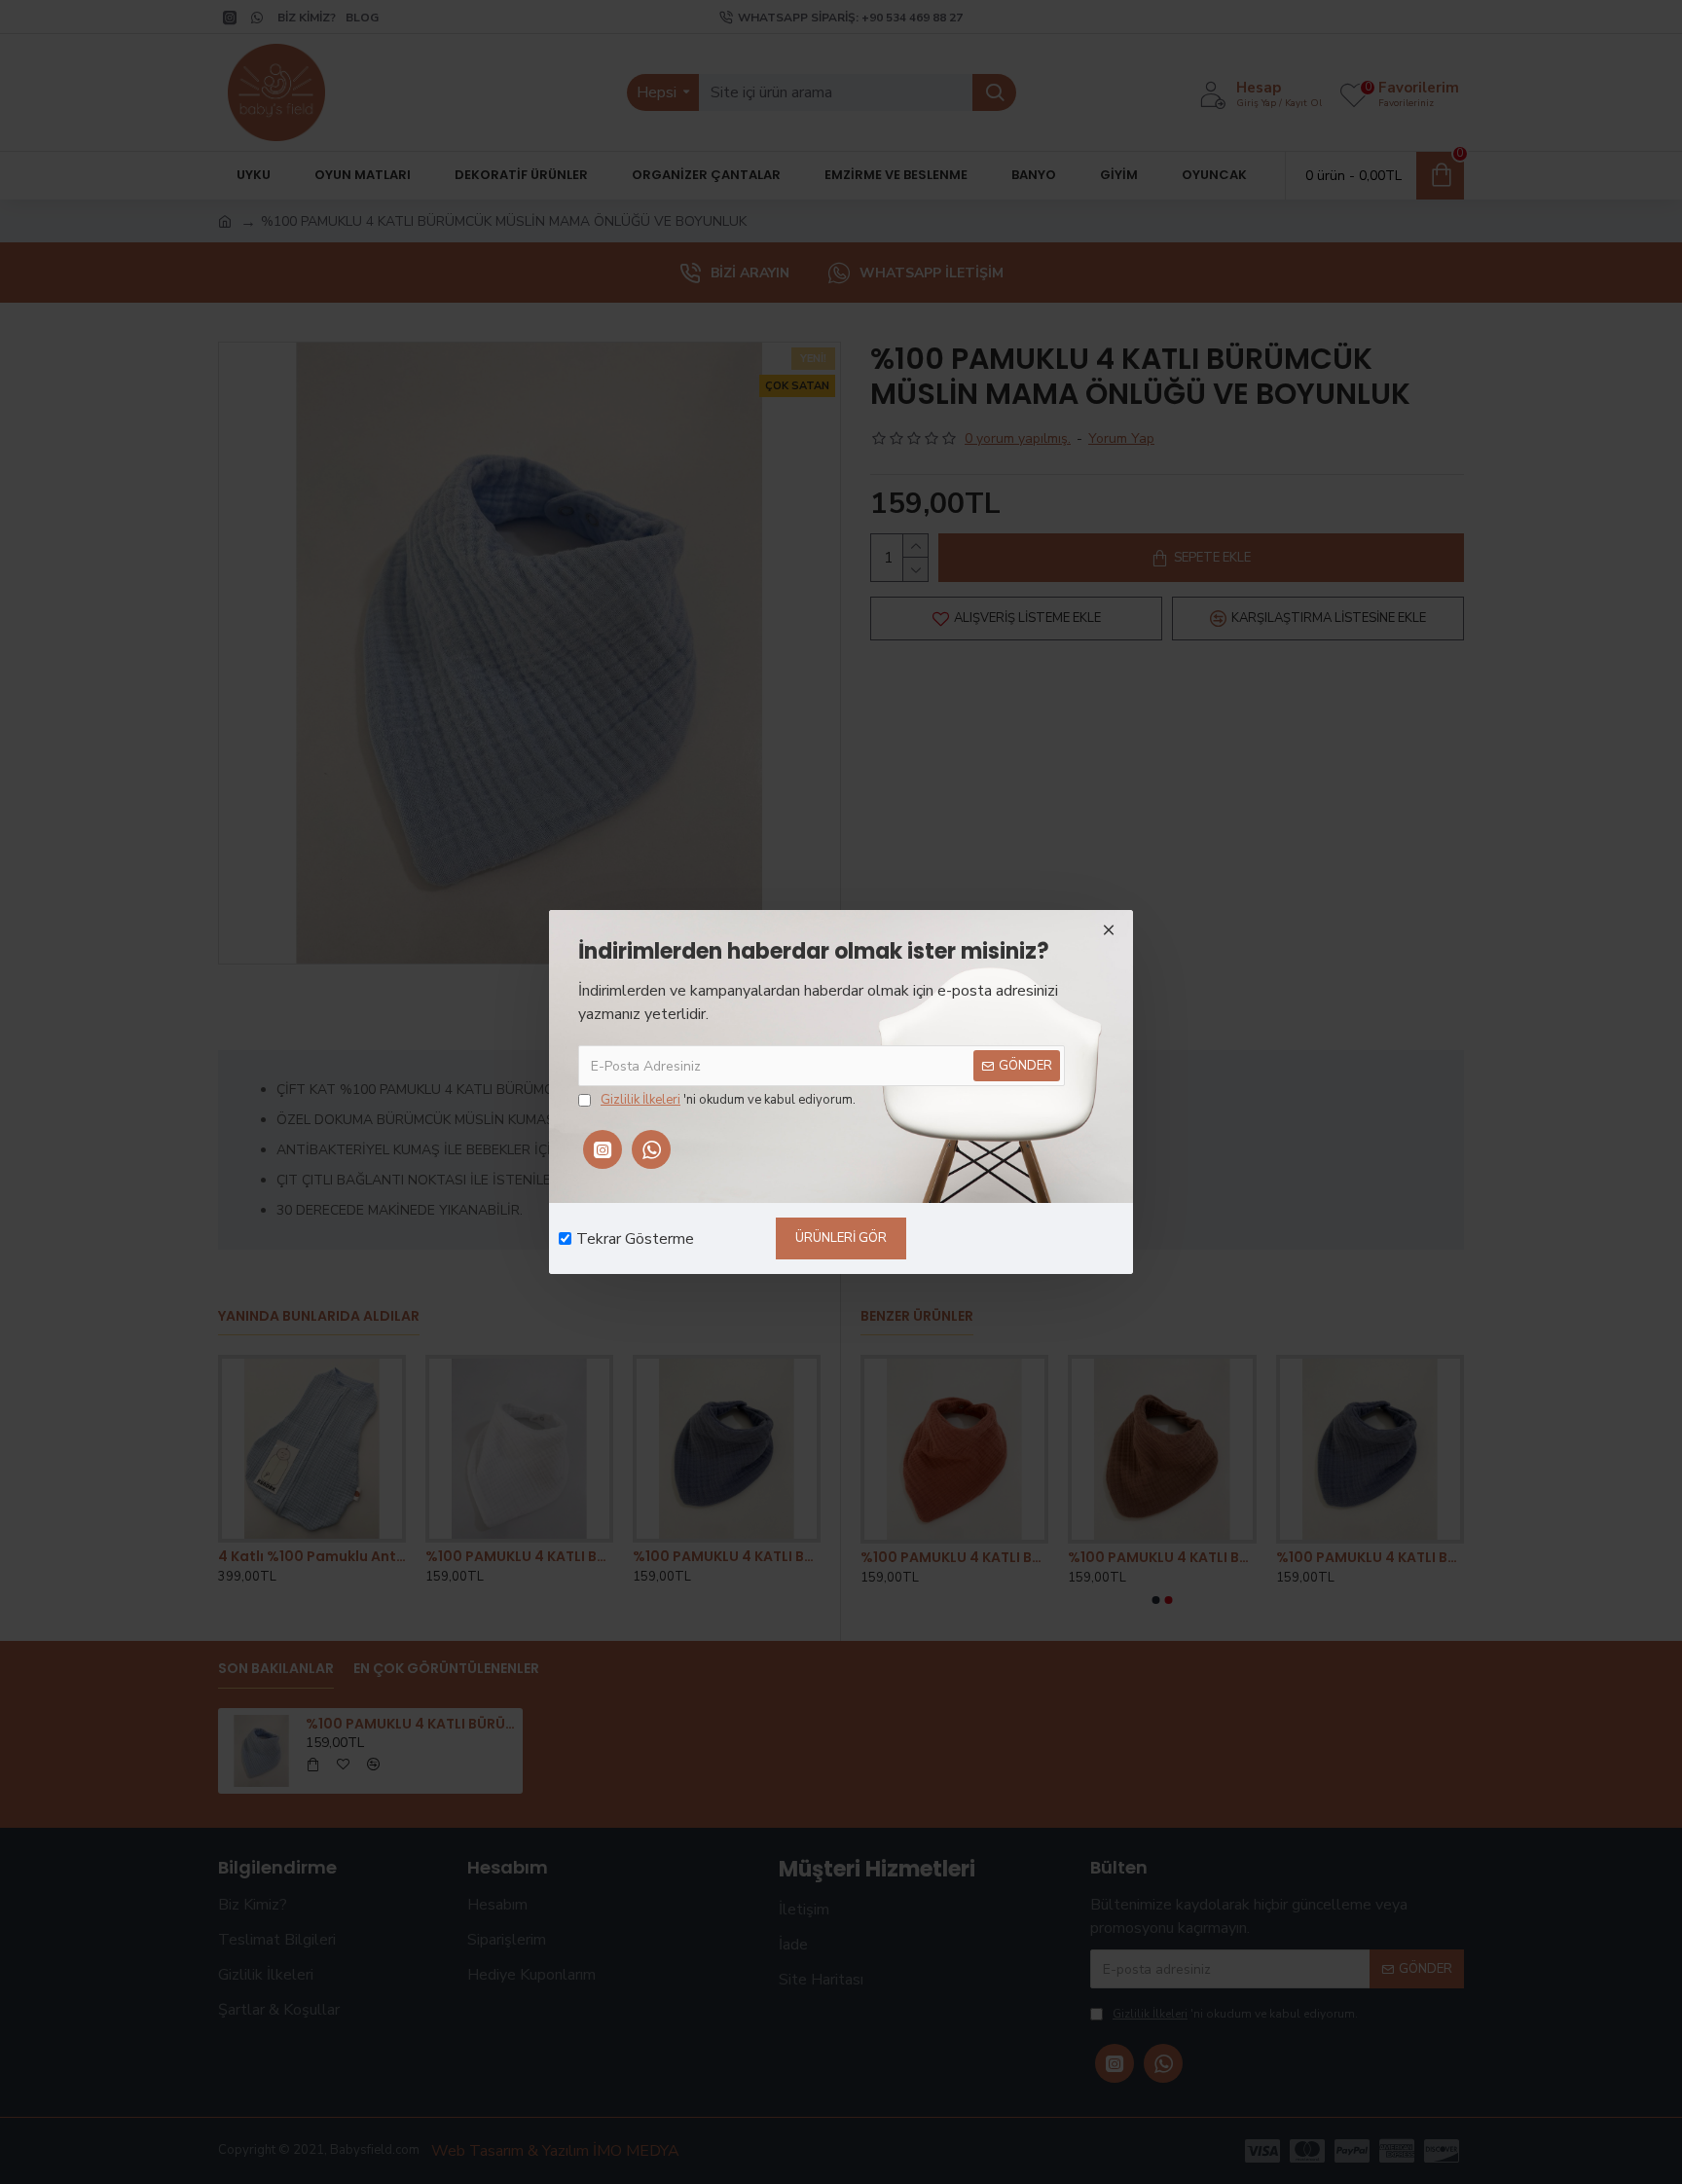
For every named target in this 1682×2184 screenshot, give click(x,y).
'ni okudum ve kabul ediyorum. (728, 1100)
